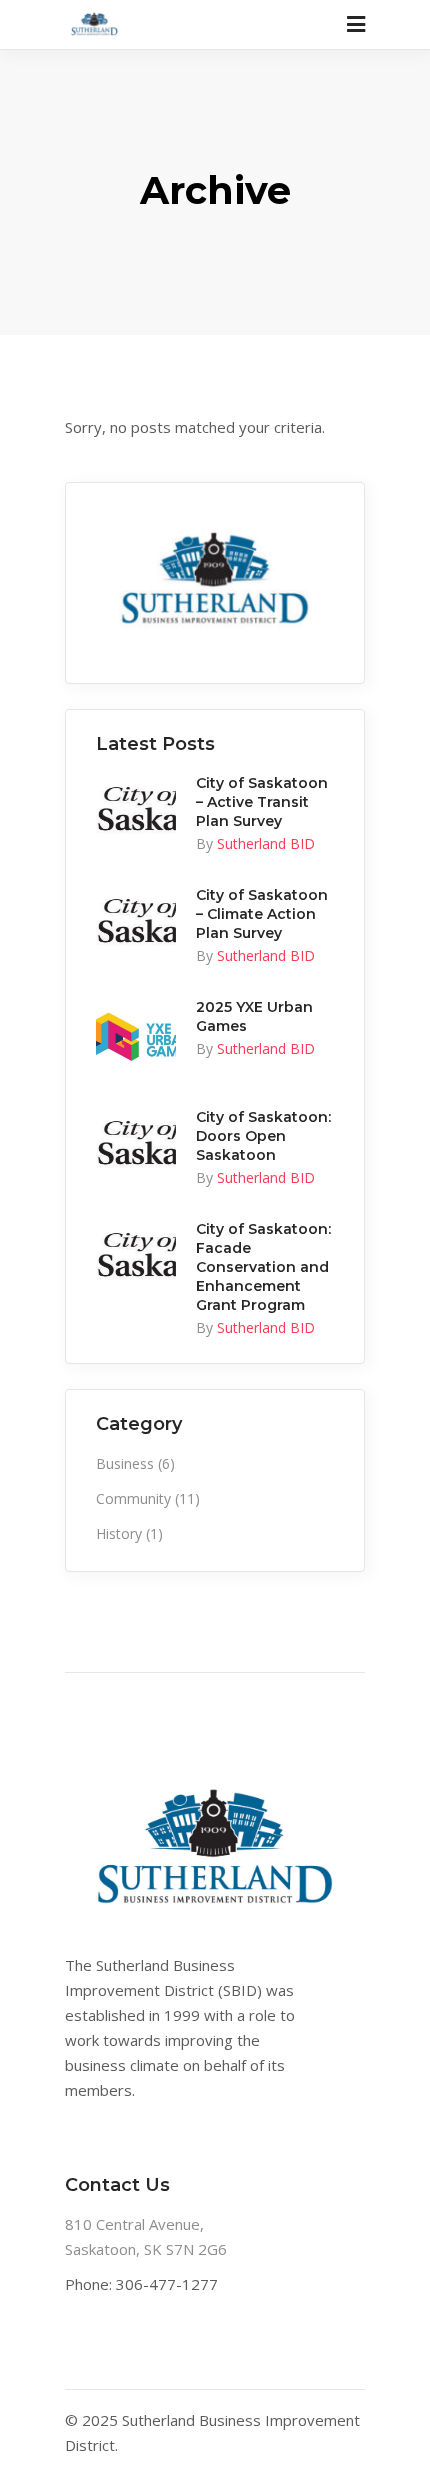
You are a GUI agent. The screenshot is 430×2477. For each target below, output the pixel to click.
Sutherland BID (266, 843)
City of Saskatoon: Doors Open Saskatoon (263, 1136)
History (119, 1533)
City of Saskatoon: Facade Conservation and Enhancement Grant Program (263, 1267)
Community (133, 1498)
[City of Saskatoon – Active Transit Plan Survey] (136, 808)
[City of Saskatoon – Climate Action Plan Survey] (136, 920)
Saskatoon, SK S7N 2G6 (146, 2249)
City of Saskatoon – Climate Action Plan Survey (262, 914)
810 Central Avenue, (134, 2224)
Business (125, 1463)
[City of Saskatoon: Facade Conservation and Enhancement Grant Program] (136, 1254)
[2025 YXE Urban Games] (136, 1038)
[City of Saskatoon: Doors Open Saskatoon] (136, 1142)
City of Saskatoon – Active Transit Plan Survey (262, 802)
